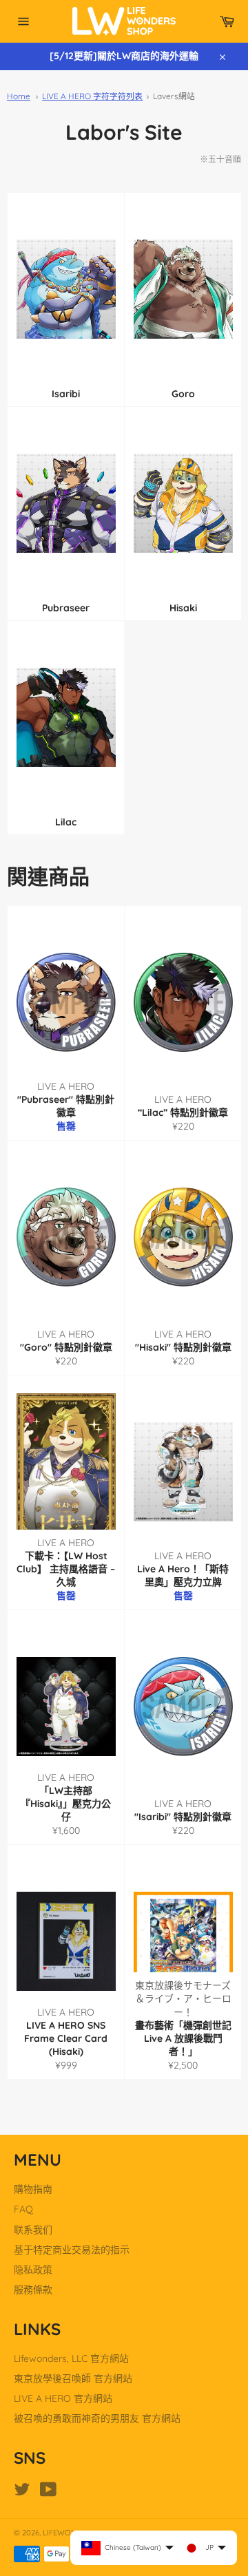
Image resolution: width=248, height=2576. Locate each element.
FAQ (23, 2209)
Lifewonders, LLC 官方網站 (71, 2358)
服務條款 (33, 2290)
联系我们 (33, 2230)
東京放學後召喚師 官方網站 (73, 2378)
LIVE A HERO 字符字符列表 (92, 96)
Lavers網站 (174, 96)
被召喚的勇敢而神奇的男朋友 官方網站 (97, 2418)
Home (19, 96)
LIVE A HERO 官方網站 (63, 2398)
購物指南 (33, 2189)
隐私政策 (33, 2270)
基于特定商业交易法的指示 (72, 2250)
